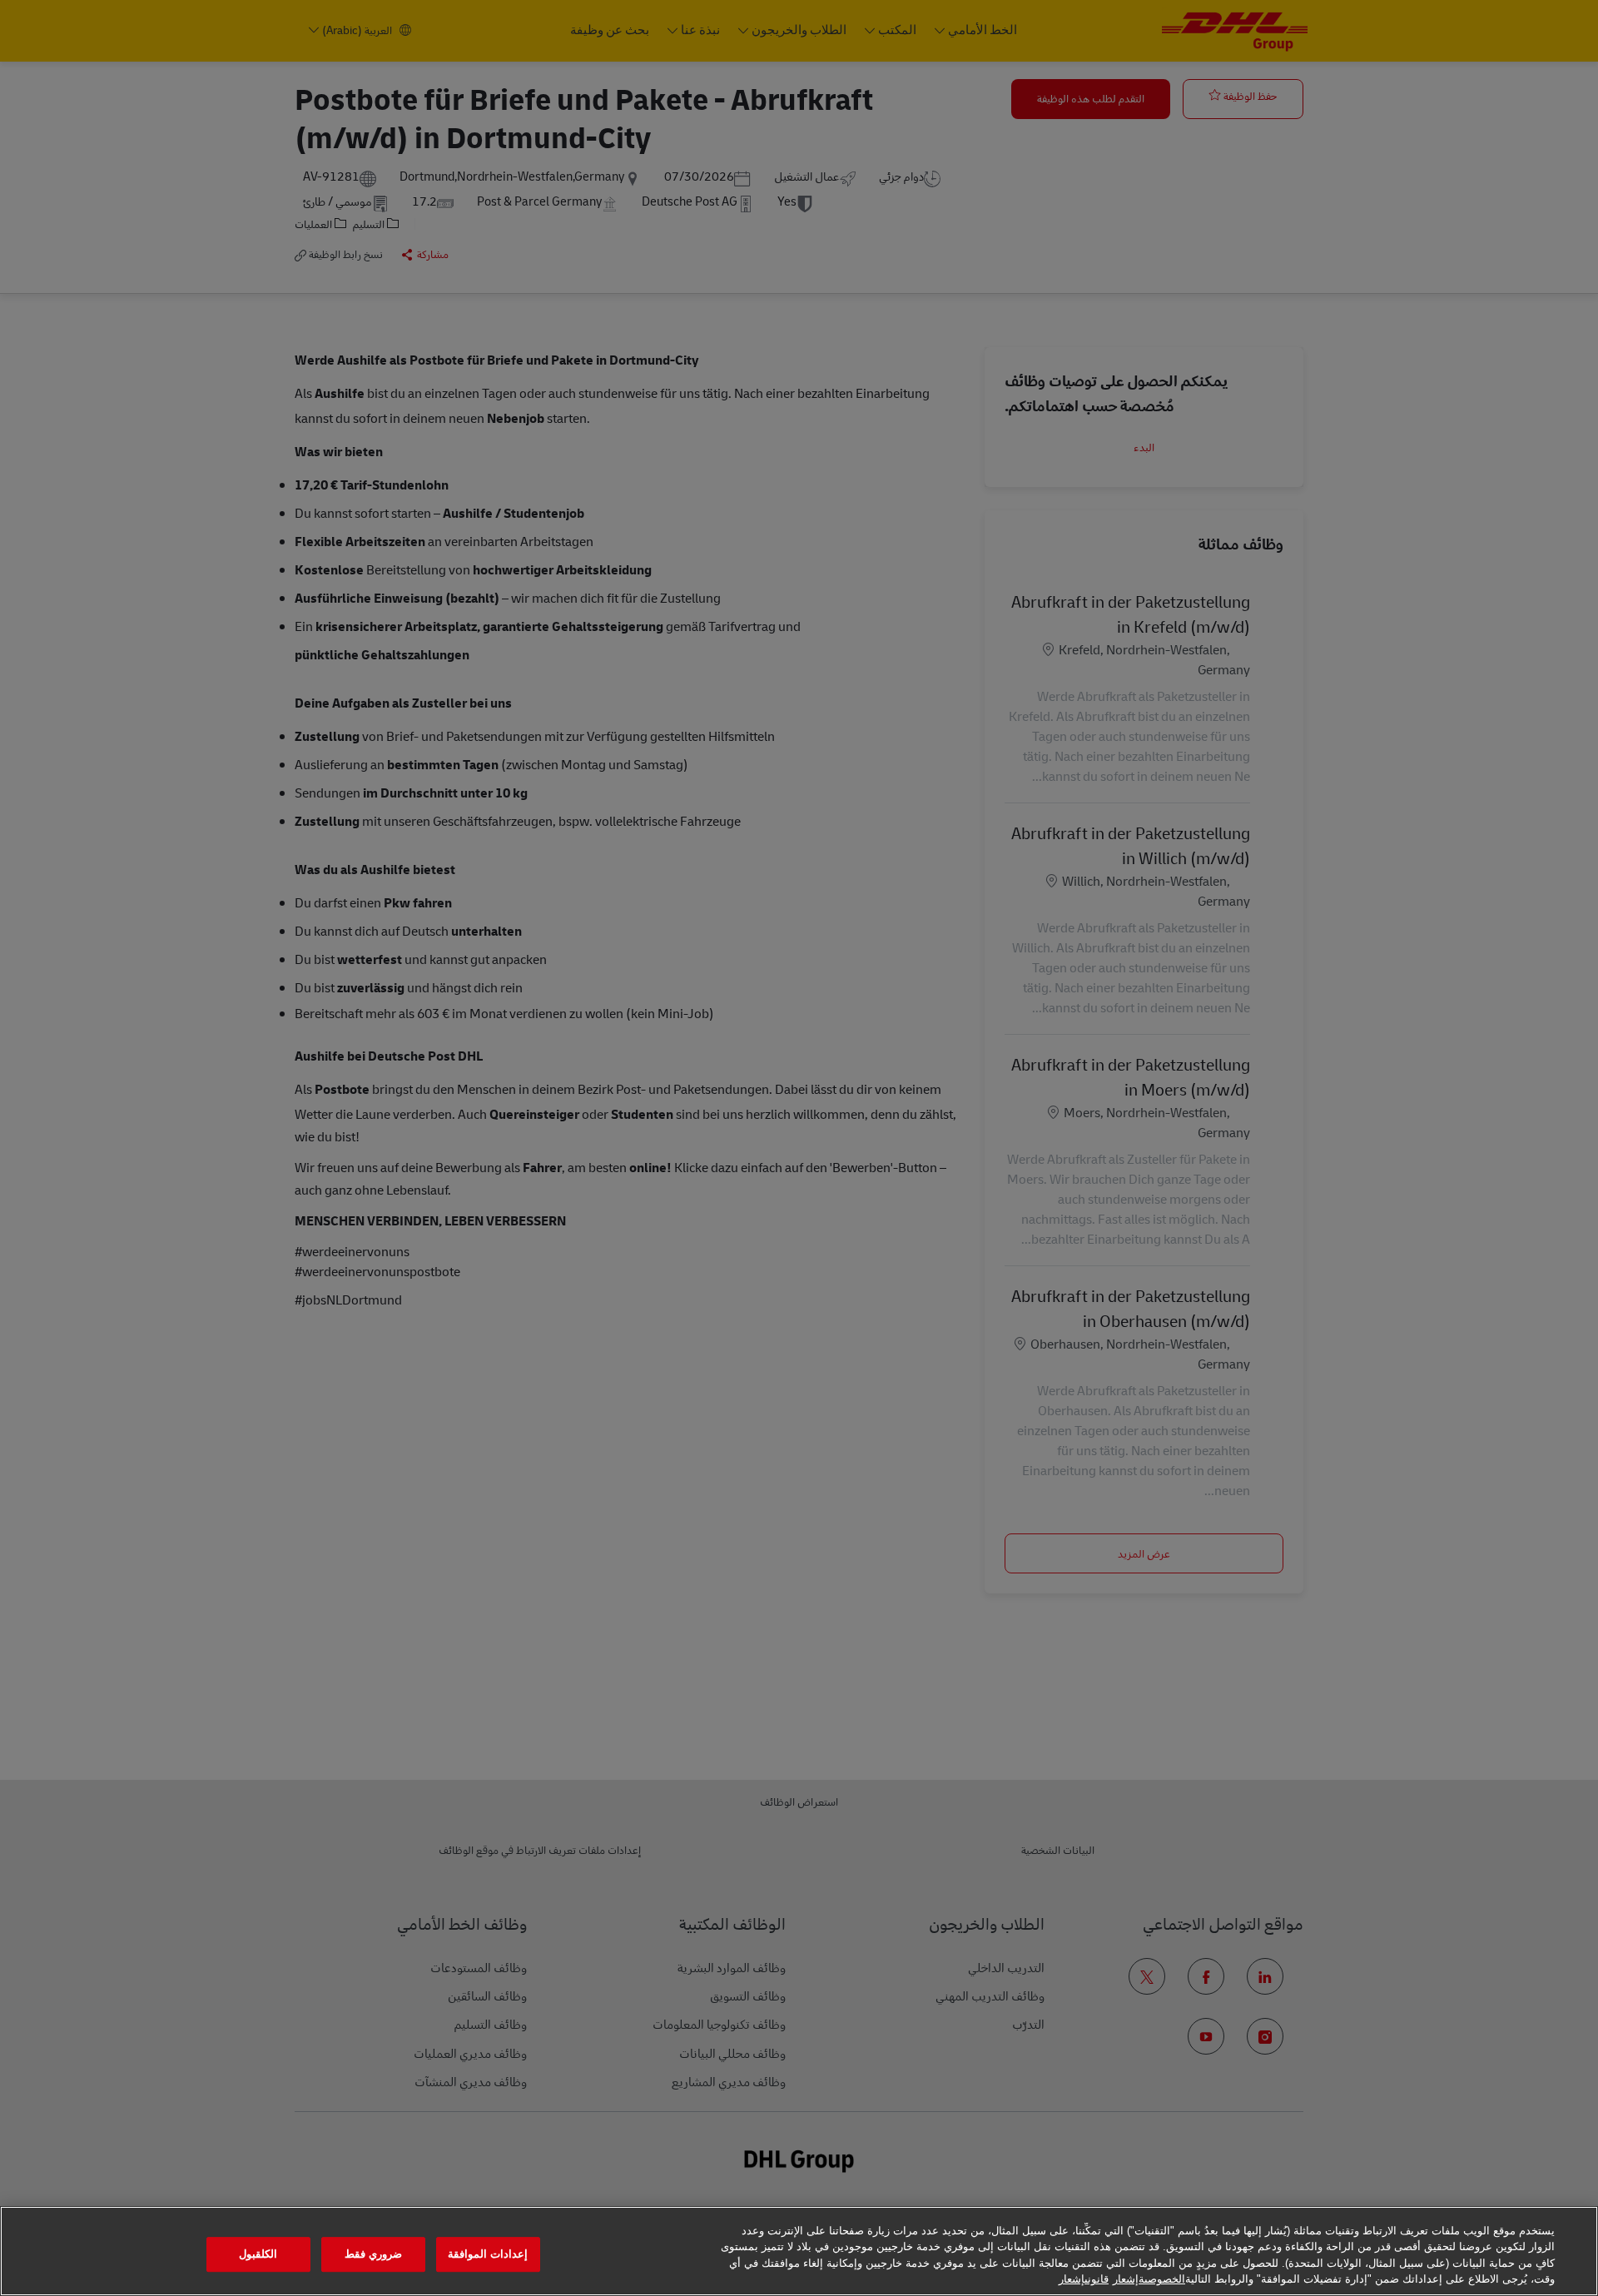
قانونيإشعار (1084, 2279)
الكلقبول (258, 2254)
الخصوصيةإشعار (1149, 2279)
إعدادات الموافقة (488, 2254)
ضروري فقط (373, 2254)
